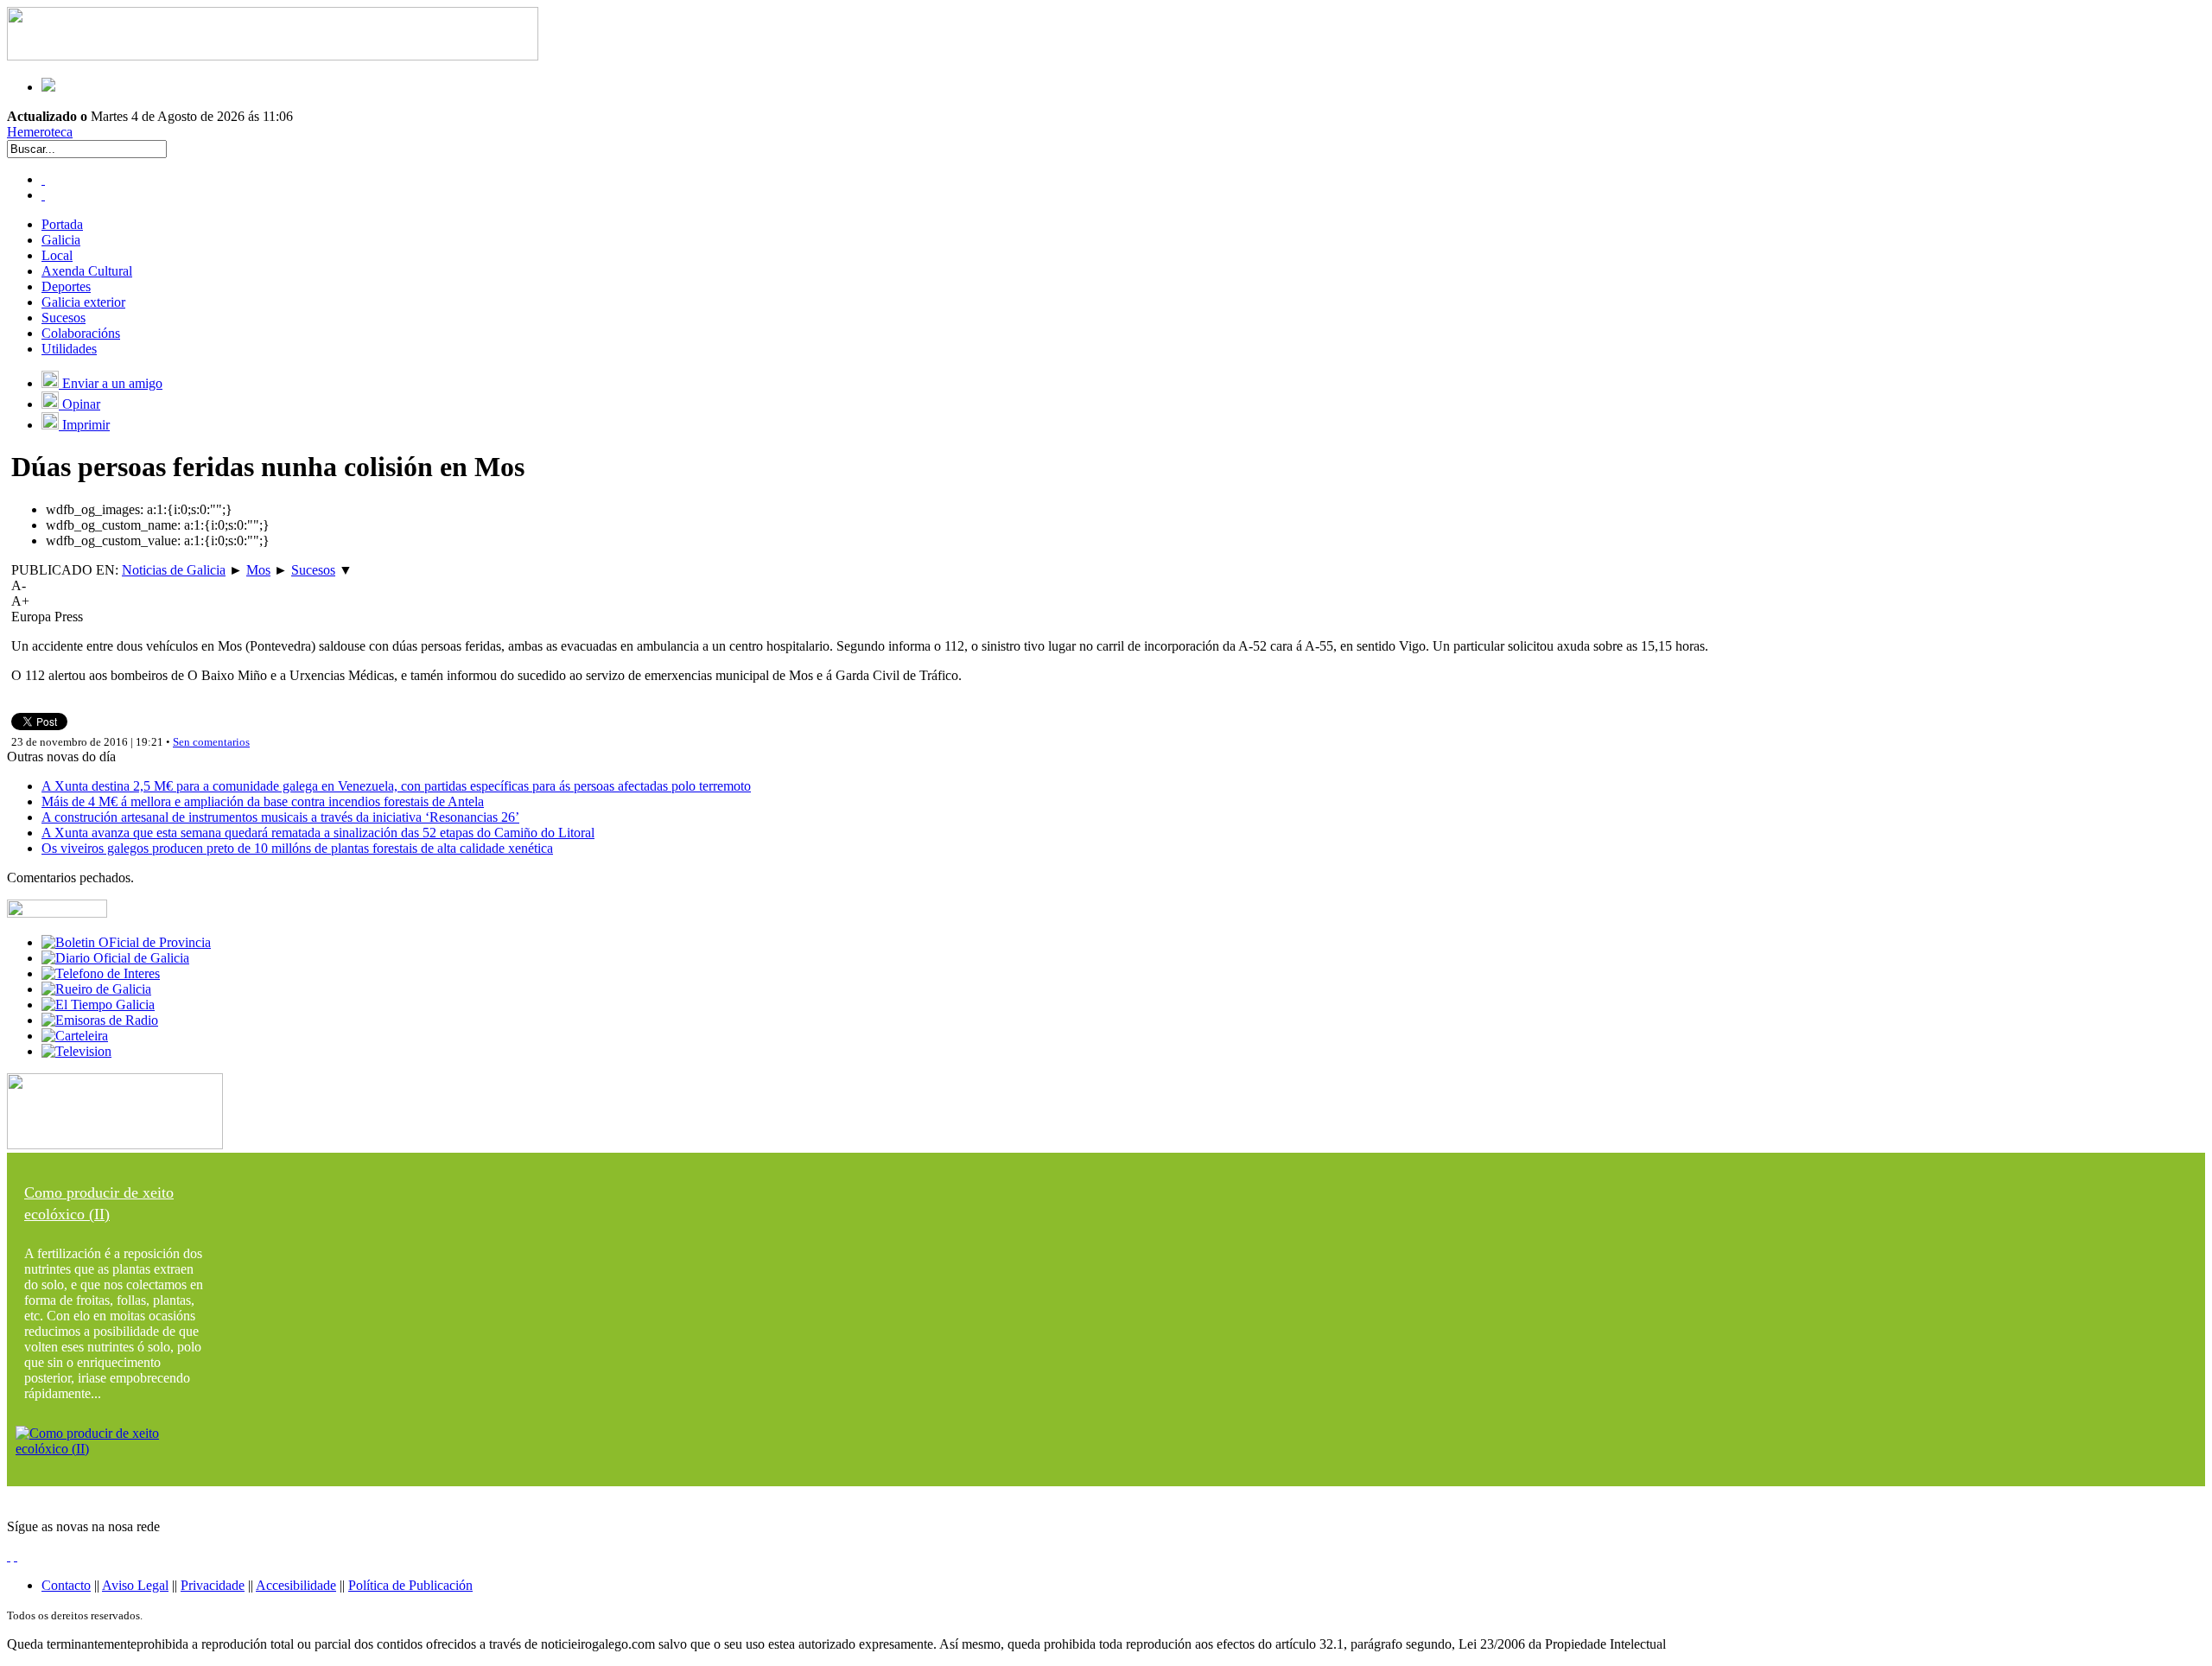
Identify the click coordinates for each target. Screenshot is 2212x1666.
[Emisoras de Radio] (100, 1020)
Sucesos (64, 318)
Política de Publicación (410, 1585)
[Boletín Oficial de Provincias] (126, 942)
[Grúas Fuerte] (273, 56)
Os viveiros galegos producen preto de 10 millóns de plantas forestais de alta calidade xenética (297, 848)
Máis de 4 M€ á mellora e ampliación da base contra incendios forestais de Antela (263, 801)
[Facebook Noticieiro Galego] (43, 179)
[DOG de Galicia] (115, 958)
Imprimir (84, 425)
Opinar (79, 404)
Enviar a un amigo (111, 383)
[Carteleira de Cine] (75, 1036)
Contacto (66, 1585)
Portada (62, 224)
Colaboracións (81, 333)
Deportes (66, 286)
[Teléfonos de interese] (101, 973)
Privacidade (213, 1585)
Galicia (61, 240)
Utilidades (69, 349)
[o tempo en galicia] (98, 1005)
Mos (258, 570)
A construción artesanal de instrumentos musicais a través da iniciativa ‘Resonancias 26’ (280, 817)
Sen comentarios (211, 742)
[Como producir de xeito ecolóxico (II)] (115, 1449)
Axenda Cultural (87, 271)
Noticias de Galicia (174, 570)
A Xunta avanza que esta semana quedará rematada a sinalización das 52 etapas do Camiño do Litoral (318, 833)
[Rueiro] (96, 989)
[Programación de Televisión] (76, 1051)
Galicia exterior (83, 302)
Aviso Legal (135, 1585)
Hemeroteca (40, 132)
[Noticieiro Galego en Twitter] (43, 195)
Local (57, 255)
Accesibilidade (296, 1585)
